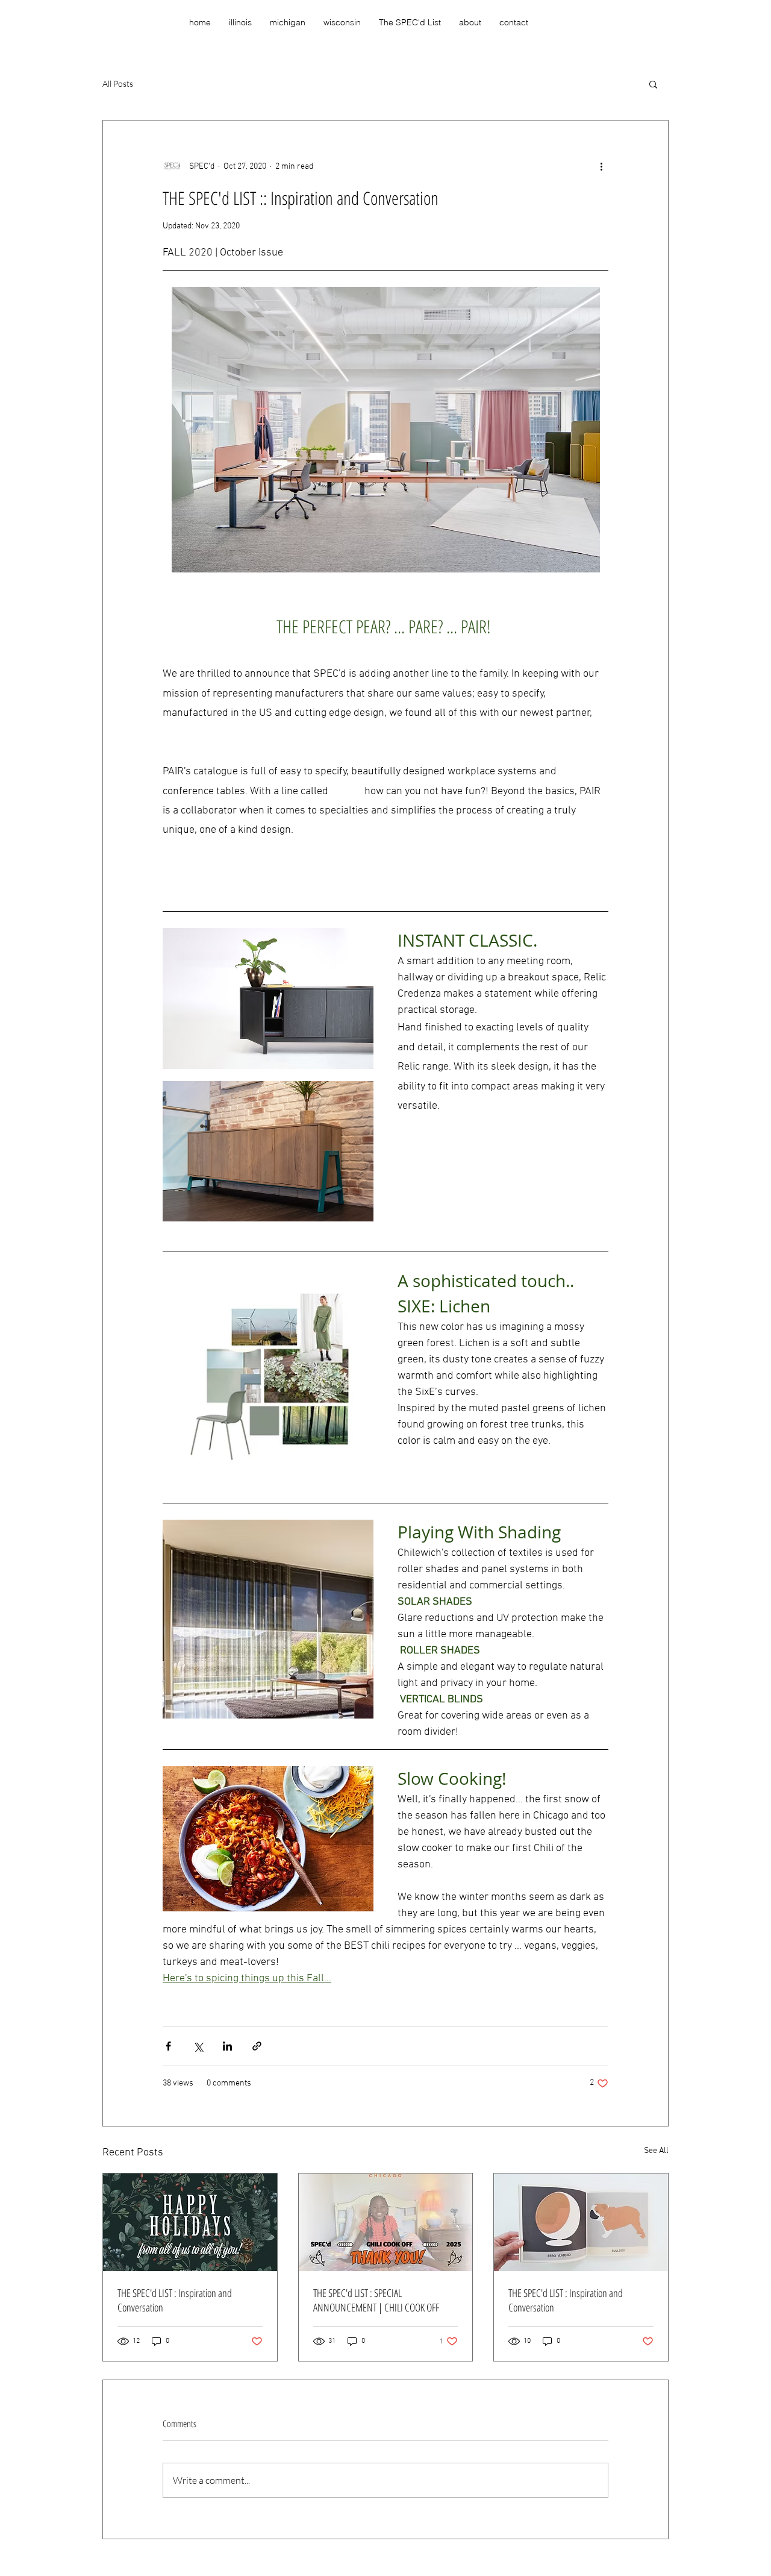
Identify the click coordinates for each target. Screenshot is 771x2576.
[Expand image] (268, 998)
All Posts (118, 83)
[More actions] (601, 166)
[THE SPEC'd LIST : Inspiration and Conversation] (190, 2222)
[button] (653, 84)
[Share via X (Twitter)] (198, 2046)
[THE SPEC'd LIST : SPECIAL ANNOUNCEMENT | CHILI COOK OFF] (386, 2222)
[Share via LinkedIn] (227, 2046)
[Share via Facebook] (168, 2046)
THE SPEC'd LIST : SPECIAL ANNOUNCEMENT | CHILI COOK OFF (376, 2300)
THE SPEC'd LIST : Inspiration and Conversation (175, 2300)
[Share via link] (257, 2046)
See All (656, 2151)
